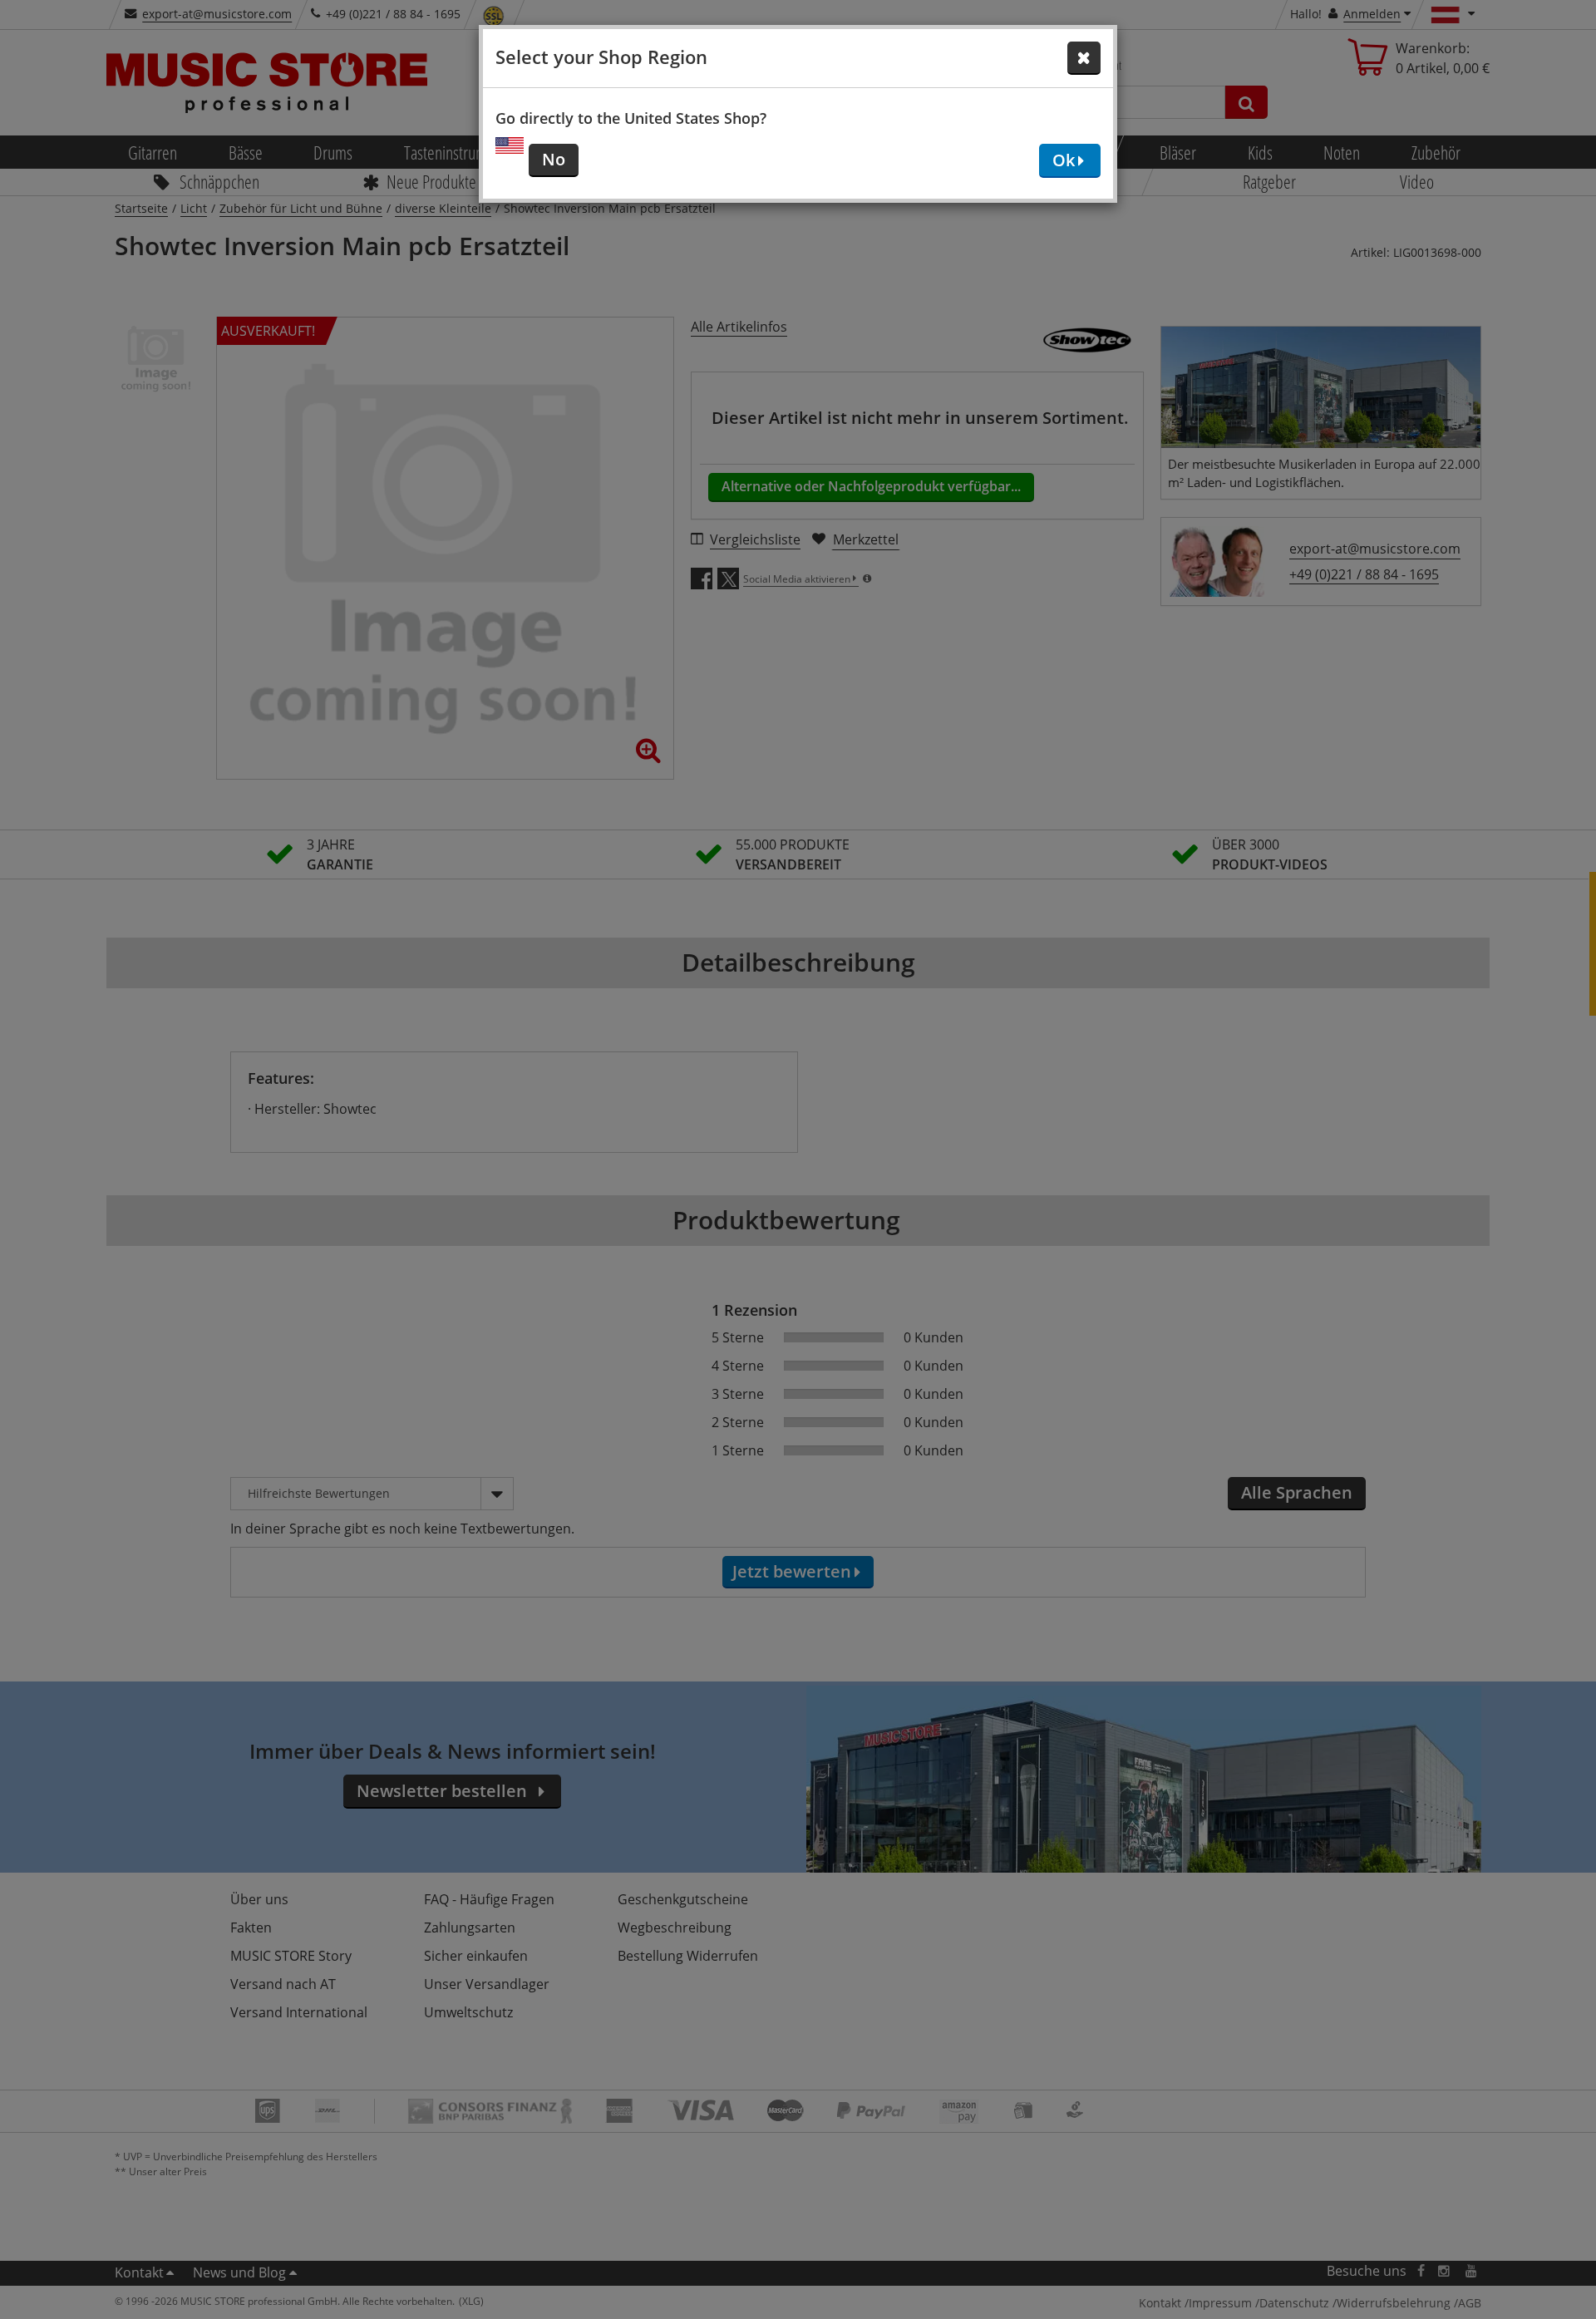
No (554, 159)
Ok (1064, 160)
